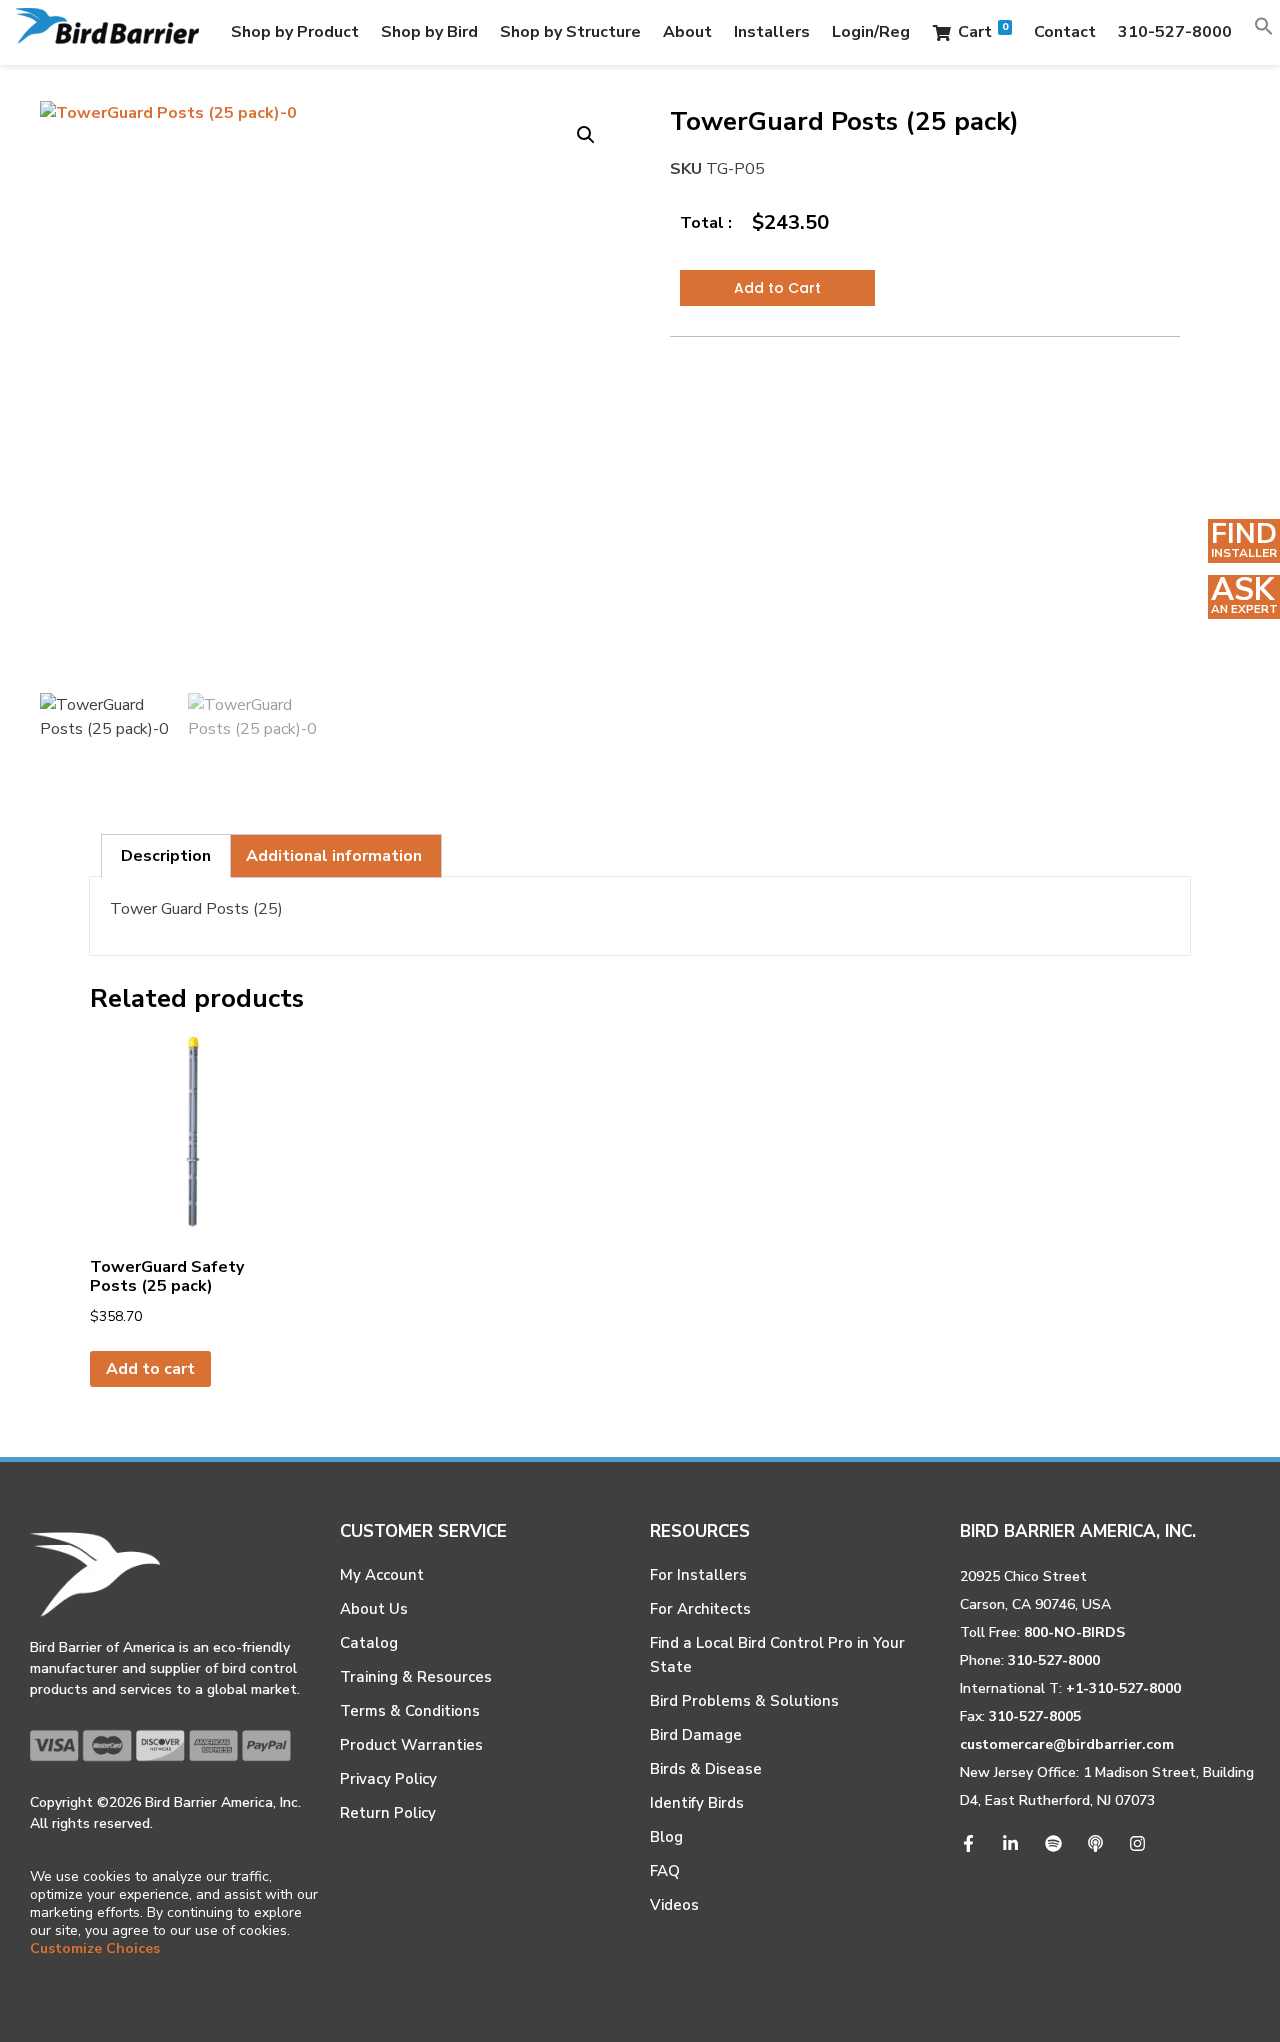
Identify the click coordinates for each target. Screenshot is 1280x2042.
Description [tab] (166, 856)
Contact (1065, 32)
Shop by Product (295, 32)
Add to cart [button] (150, 1369)
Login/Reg (871, 32)
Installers (772, 32)
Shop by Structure (570, 32)
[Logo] (107, 32)
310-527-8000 (1175, 32)
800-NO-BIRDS (1074, 1632)
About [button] (687, 32)
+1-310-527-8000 (1123, 1688)
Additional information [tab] (334, 856)
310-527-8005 (1035, 1716)
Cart (983, 31)
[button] (1264, 32)
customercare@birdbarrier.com (1067, 1744)
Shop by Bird (429, 32)
